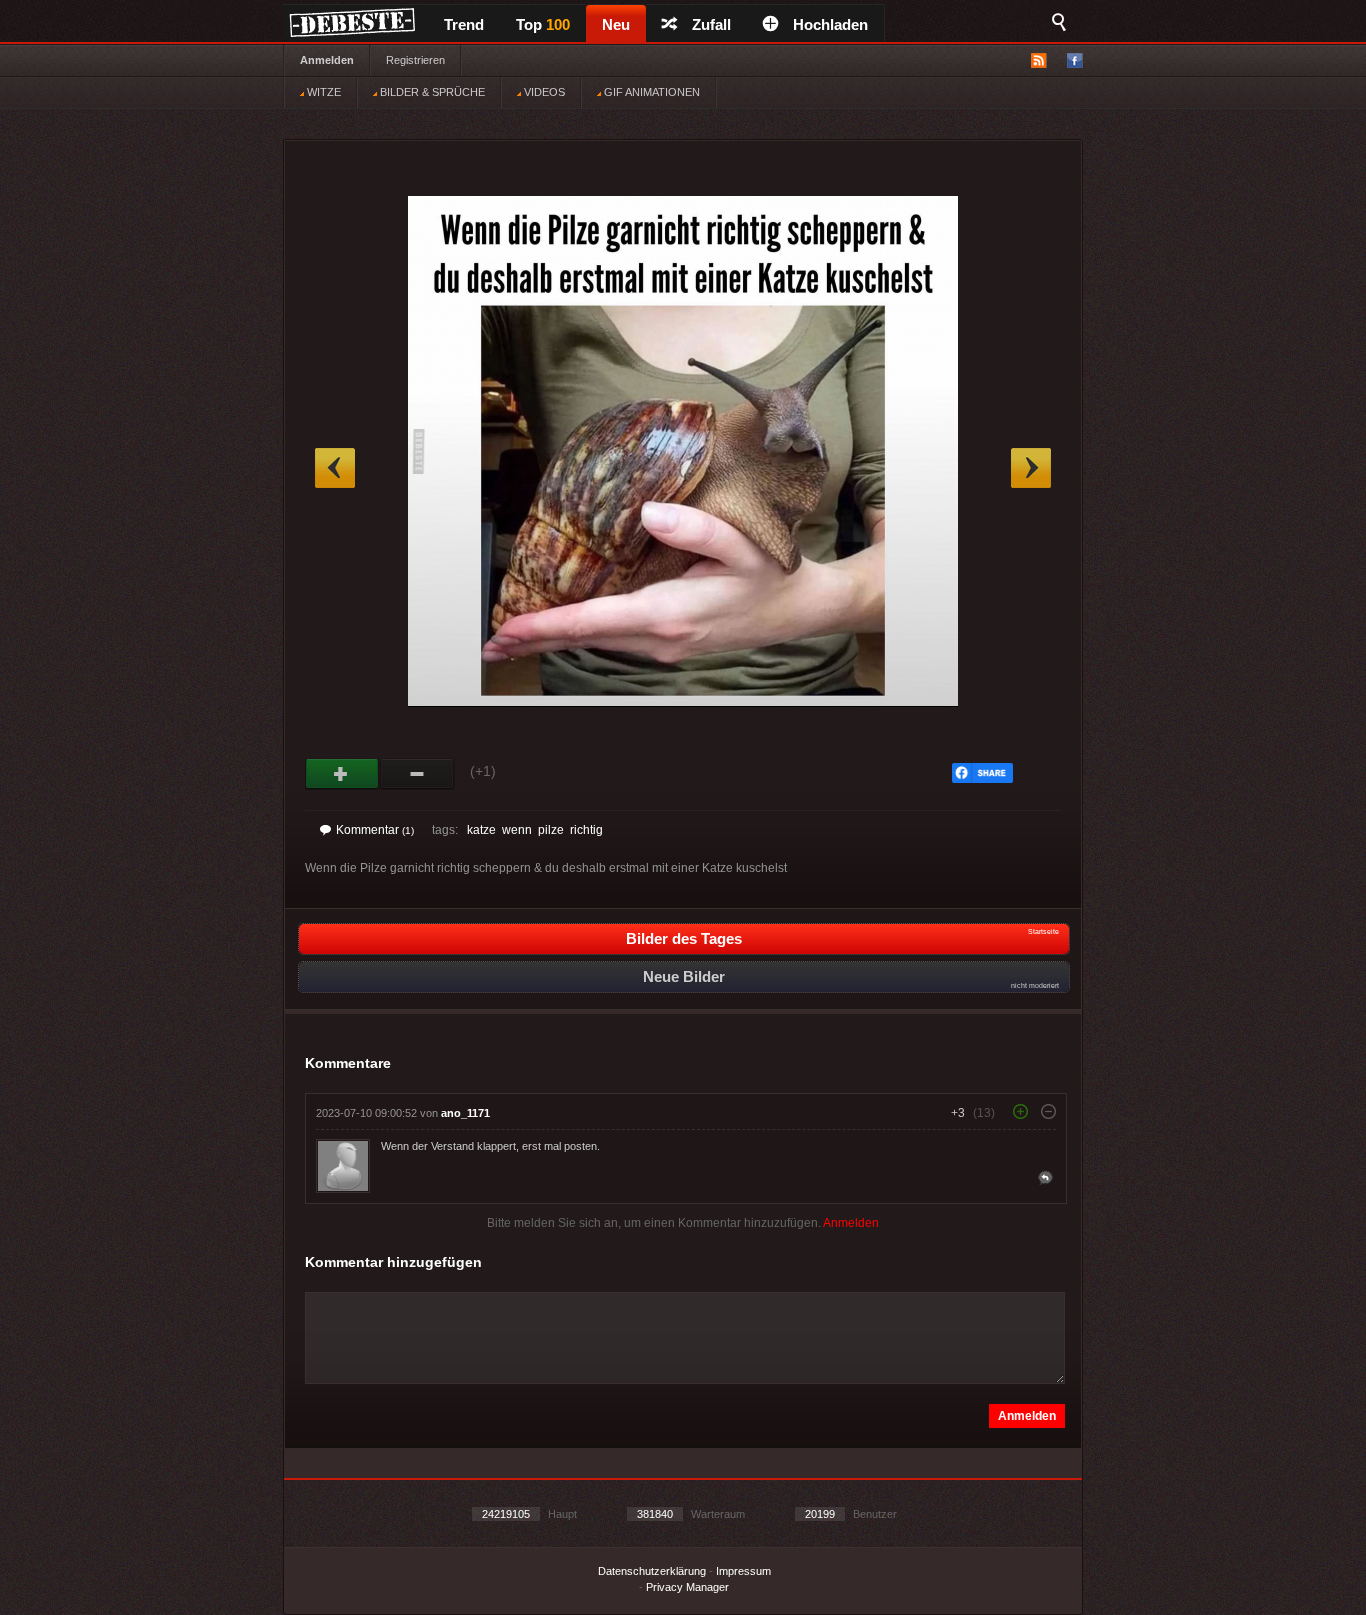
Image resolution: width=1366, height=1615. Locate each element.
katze (481, 830)
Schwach (417, 774)
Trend (464, 24)
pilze (551, 830)
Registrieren (415, 60)
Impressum (743, 1571)
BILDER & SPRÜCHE (431, 92)
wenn (517, 830)
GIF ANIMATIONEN (650, 92)
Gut (342, 774)
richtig (586, 830)
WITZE (322, 92)
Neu (616, 24)
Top (543, 24)
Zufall (711, 24)
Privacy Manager (687, 1587)
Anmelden (327, 60)
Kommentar (375, 830)
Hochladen (830, 24)
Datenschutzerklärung (652, 1571)
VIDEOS (543, 92)
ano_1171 (465, 1113)
